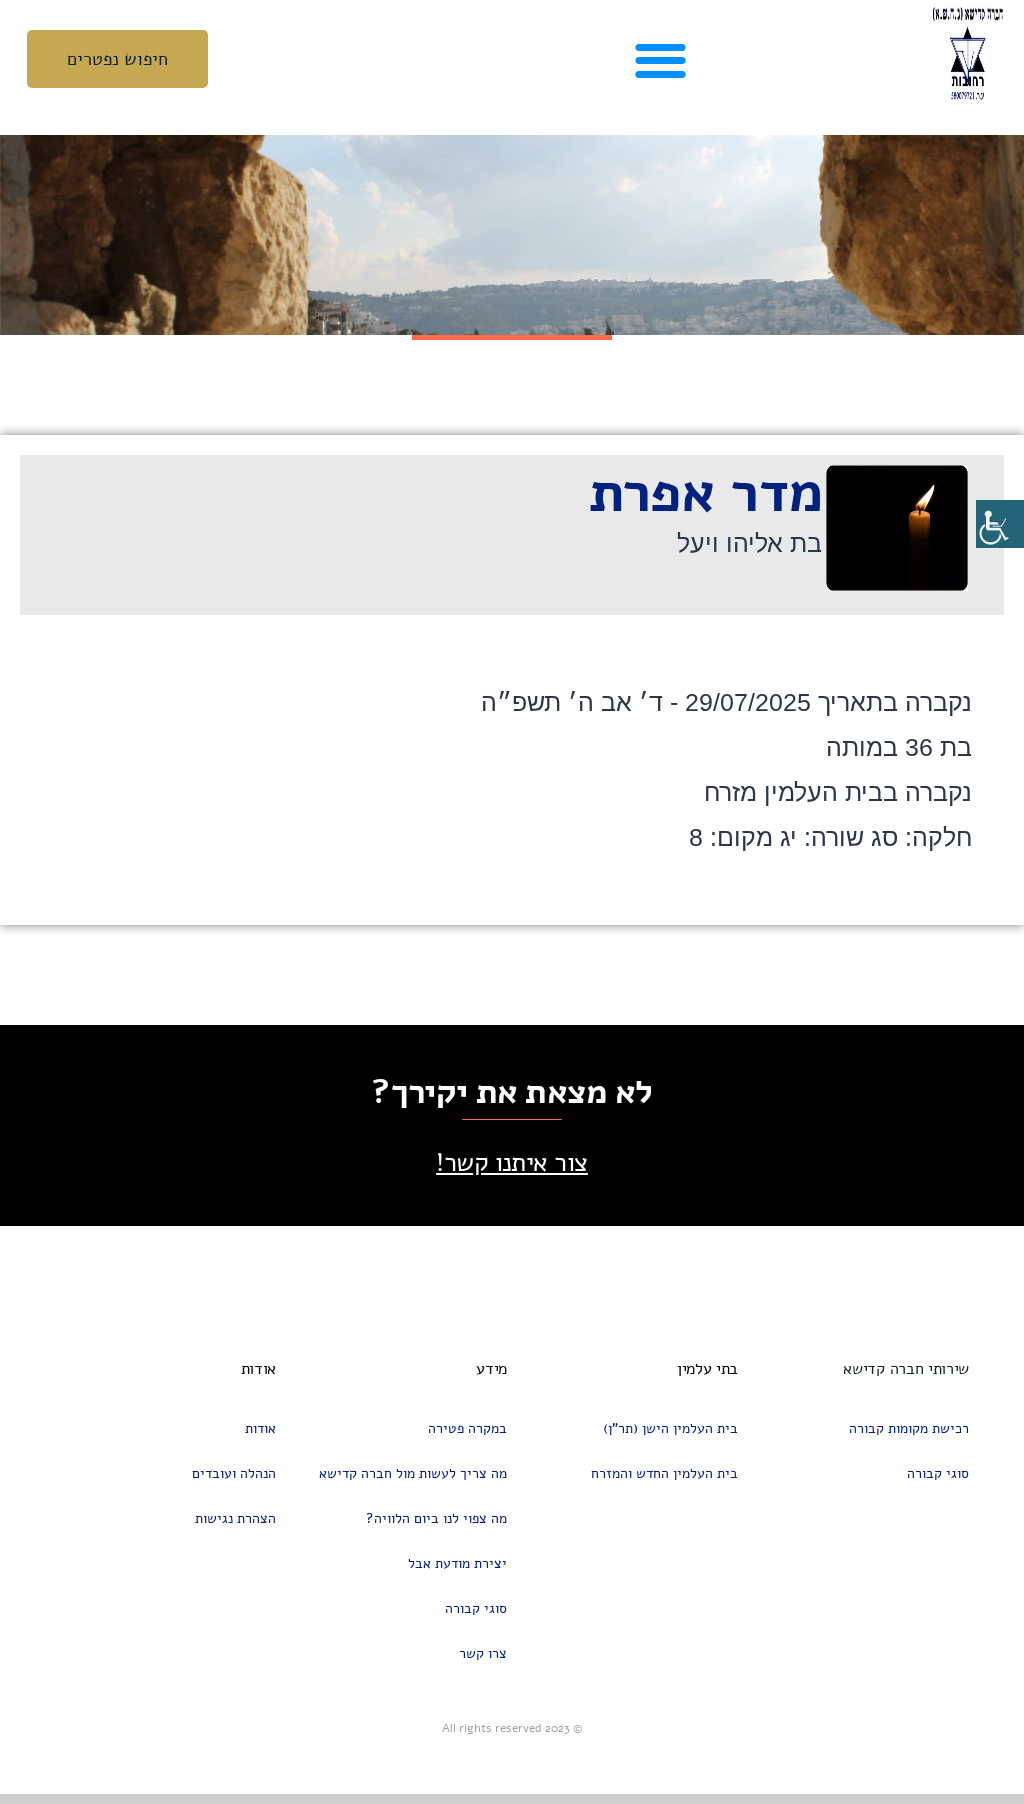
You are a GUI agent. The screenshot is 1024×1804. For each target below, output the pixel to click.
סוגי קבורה (938, 1473)
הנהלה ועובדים (234, 1473)
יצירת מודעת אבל (457, 1563)
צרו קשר (483, 1653)
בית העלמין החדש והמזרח (664, 1473)
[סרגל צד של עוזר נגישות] (1000, 524)
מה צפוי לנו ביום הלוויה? (436, 1518)
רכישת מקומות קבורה (909, 1428)
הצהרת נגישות (235, 1518)
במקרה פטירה (467, 1428)
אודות (260, 1428)
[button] (660, 59)
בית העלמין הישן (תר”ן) (670, 1428)
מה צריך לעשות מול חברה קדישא (413, 1473)
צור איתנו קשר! (512, 1162)
